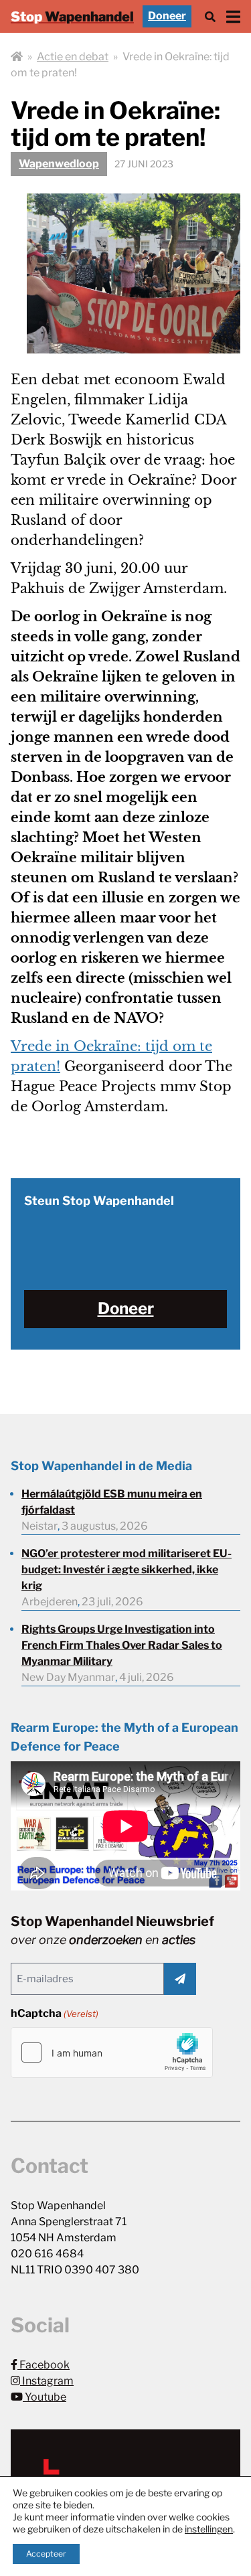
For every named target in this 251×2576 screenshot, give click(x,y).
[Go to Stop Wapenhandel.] (17, 57)
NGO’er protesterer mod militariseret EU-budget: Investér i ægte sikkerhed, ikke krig (127, 1569)
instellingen (209, 2529)
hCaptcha (55, 2013)
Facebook (44, 2365)
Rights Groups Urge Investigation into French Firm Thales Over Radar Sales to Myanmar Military (122, 1645)
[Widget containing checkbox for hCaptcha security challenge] (112, 2052)
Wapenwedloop (59, 164)
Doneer (167, 16)
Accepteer (46, 2554)
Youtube (45, 2397)
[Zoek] (210, 16)
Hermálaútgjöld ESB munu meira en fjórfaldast (112, 1502)
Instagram (47, 2381)
